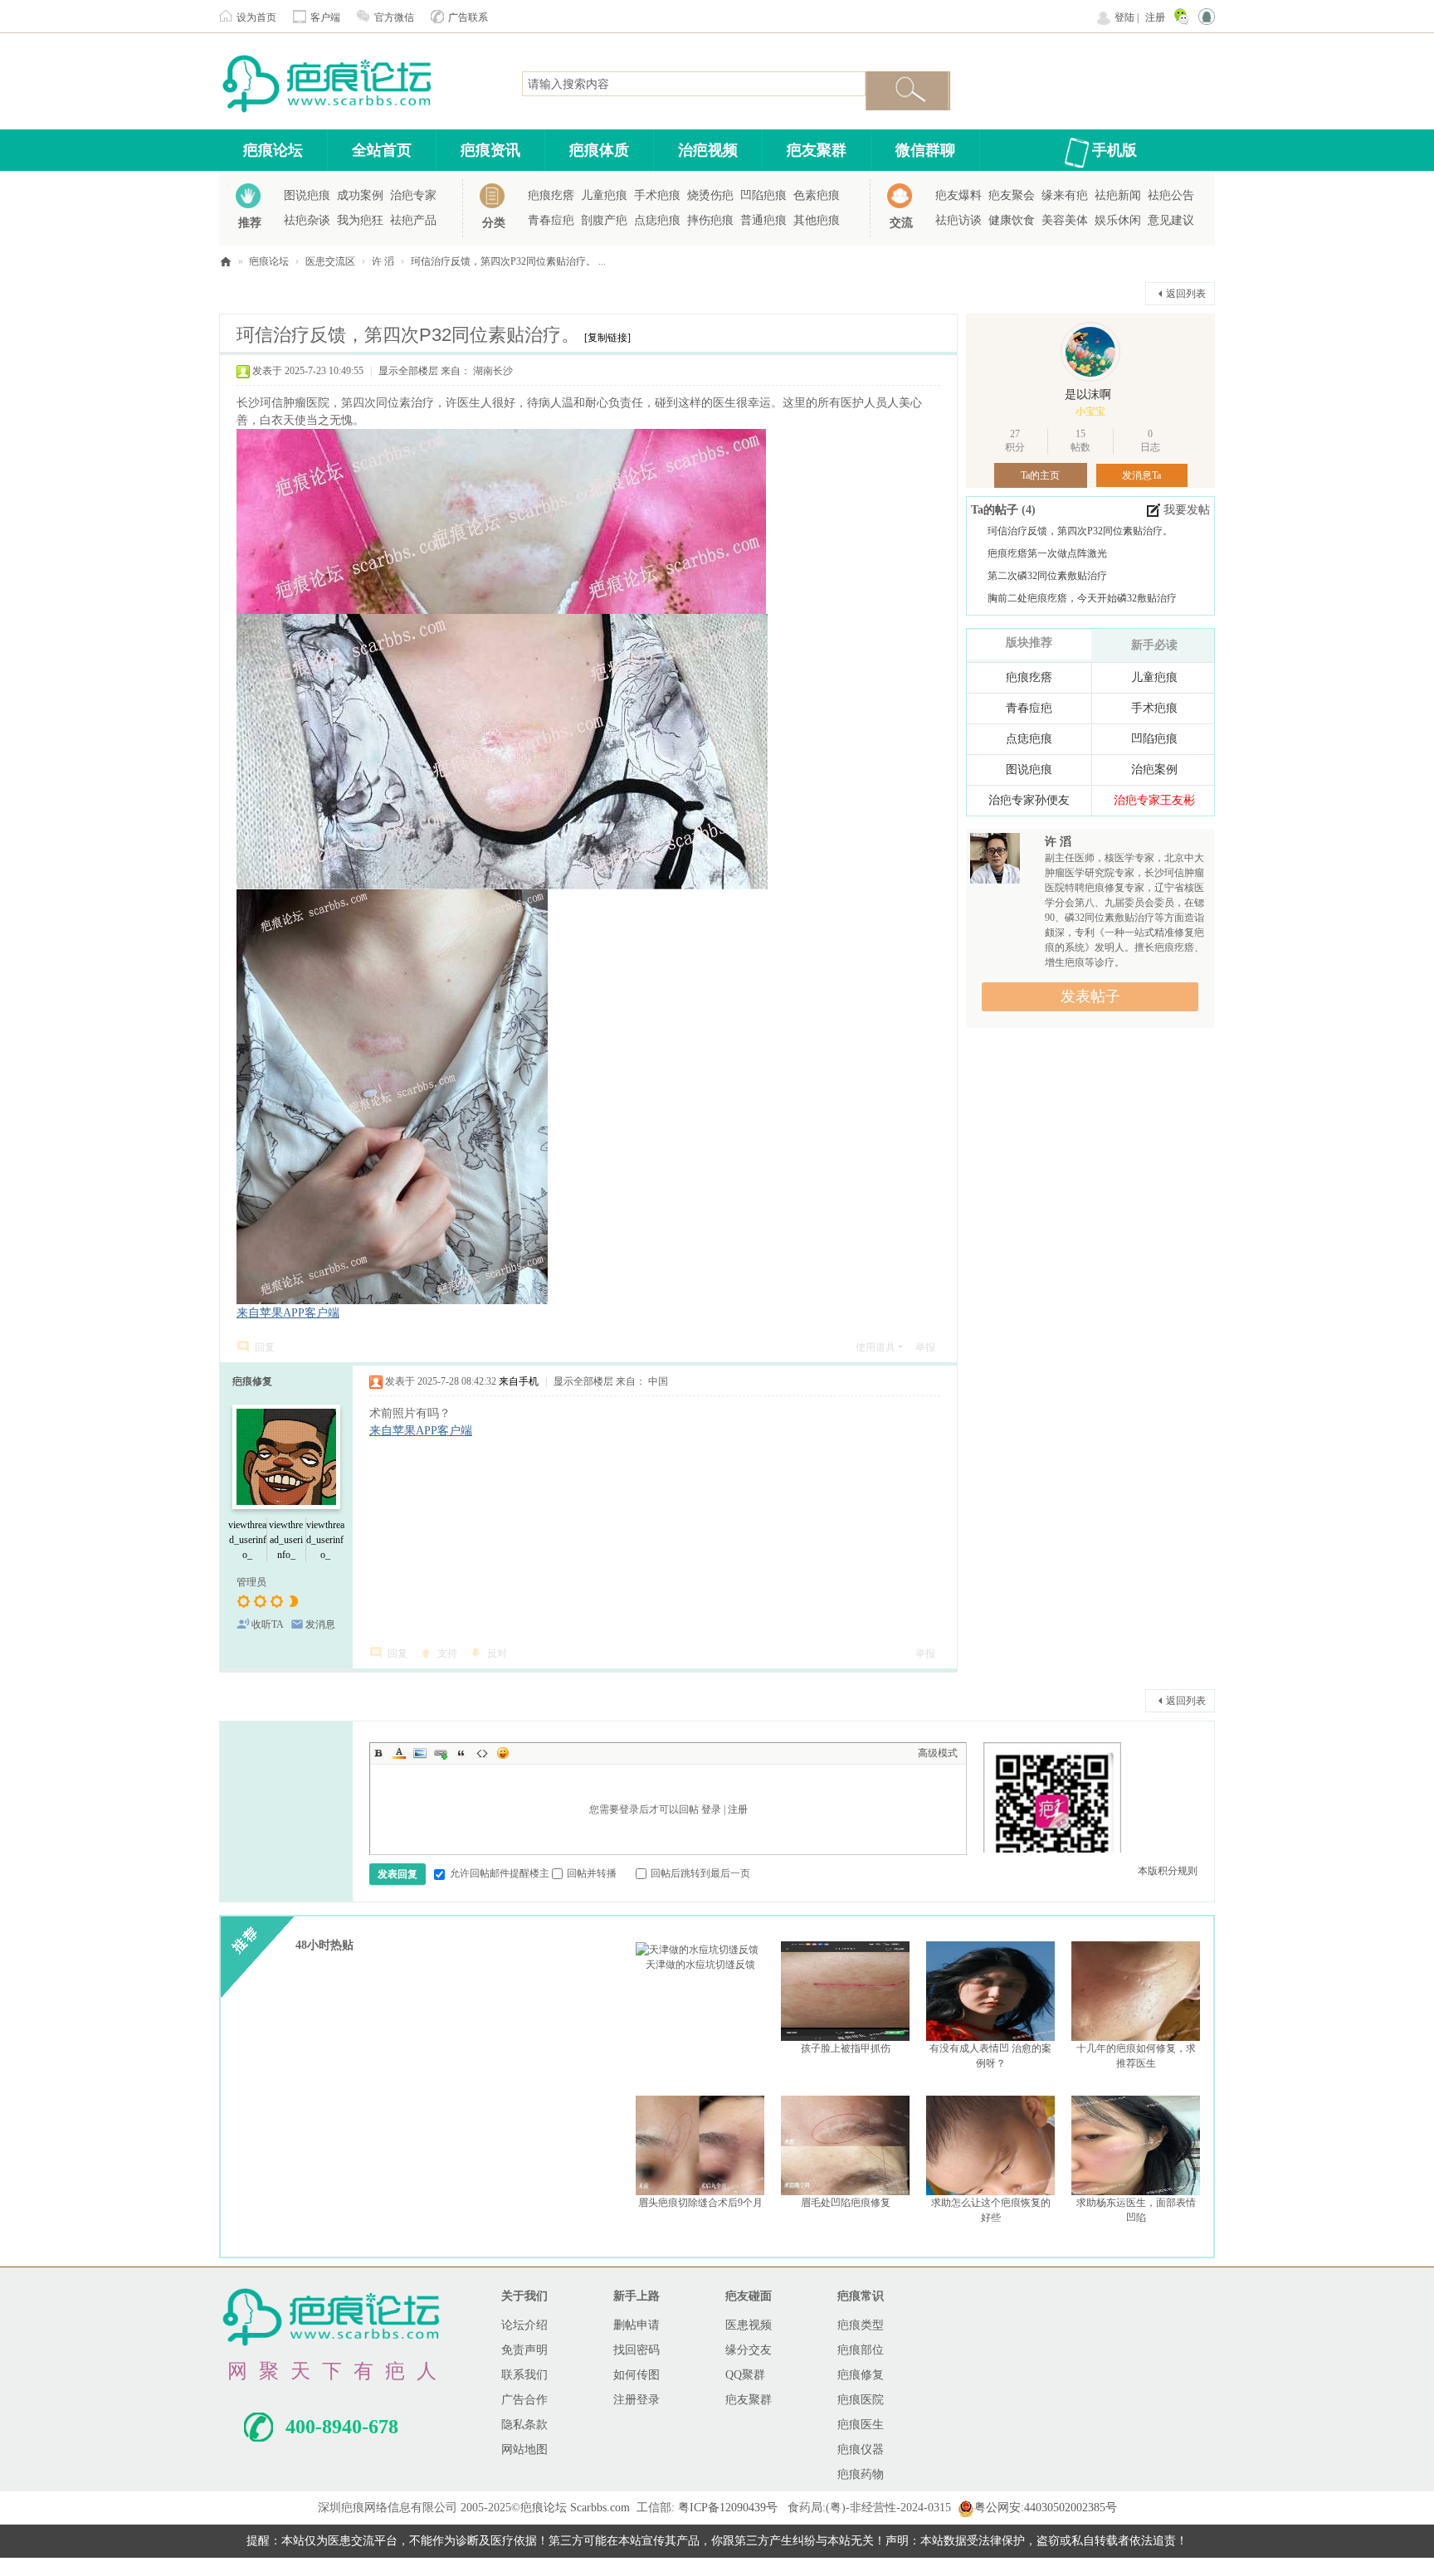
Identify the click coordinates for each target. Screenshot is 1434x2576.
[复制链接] (607, 338)
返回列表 (1186, 294)
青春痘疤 (551, 220)
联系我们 (524, 2375)
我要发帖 (1187, 510)
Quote (461, 1753)
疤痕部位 (861, 2350)
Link (441, 1753)
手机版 (1115, 150)
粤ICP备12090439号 (728, 2508)
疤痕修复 (252, 1381)
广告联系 (468, 17)
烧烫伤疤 (710, 195)
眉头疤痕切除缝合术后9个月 (700, 2203)
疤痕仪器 (861, 2449)
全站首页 (382, 150)
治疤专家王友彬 (1154, 800)
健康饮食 (1012, 220)
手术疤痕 (657, 195)
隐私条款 (524, 2425)
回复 (265, 1347)
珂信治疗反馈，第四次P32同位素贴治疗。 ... (508, 261)
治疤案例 (1154, 769)
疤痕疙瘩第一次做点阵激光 (1047, 553)
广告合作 (524, 2400)
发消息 (320, 1624)
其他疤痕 (817, 220)
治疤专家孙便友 (1029, 800)
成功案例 (360, 195)
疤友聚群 (817, 150)
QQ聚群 (745, 2375)
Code (482, 1753)
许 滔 (383, 261)
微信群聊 (925, 150)
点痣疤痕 (657, 220)
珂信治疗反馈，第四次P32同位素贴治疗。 (1080, 531)
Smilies (503, 1753)
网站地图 (524, 2449)
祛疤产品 (413, 220)
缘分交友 (749, 2350)
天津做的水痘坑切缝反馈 (700, 1965)
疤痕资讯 (490, 150)
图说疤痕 (307, 195)
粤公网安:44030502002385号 (1046, 2508)
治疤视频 (708, 150)
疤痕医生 (861, 2425)
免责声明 (524, 2350)
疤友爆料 (958, 195)
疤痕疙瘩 (551, 195)
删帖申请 (637, 2325)
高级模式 (938, 1753)
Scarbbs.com (600, 2508)
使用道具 (876, 1347)
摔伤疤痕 (710, 220)
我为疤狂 (360, 220)
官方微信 (394, 17)
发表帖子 (1090, 996)
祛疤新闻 (1118, 195)
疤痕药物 (861, 2474)
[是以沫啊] (1090, 352)
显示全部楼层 (408, 371)
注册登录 (637, 2400)
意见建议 (1171, 220)
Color (399, 1753)
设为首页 (256, 17)
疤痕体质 (599, 150)
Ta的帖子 (996, 510)
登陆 (1124, 17)
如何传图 (637, 2375)
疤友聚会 (1012, 195)
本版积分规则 (1168, 1871)
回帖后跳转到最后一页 (700, 1873)
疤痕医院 (861, 2400)
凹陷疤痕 (763, 195)
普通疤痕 (763, 220)
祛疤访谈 (958, 220)
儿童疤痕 (604, 195)
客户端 (325, 17)
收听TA (268, 1624)
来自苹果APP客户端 (288, 1313)
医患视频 (749, 2325)
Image (420, 1753)
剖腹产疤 (604, 220)
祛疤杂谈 (307, 220)
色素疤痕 (817, 195)
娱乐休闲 (1118, 220)
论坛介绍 (524, 2325)
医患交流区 (330, 261)
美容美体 (1065, 220)
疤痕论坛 (273, 150)
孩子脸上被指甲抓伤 (846, 2048)
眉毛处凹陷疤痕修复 (846, 2203)
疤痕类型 (861, 2325)
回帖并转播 (592, 1873)
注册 (1155, 17)
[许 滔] (995, 863)
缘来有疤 (1065, 195)
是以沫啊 (1088, 394)
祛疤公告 (1171, 195)
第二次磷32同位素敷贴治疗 (1047, 576)
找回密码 (637, 2350)
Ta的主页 (1040, 475)
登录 (711, 1809)
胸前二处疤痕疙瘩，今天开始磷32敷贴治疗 (1082, 598)
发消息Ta (1141, 475)
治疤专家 (413, 195)
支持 (447, 1653)
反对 (497, 1653)
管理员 (251, 1582)
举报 (925, 1347)
